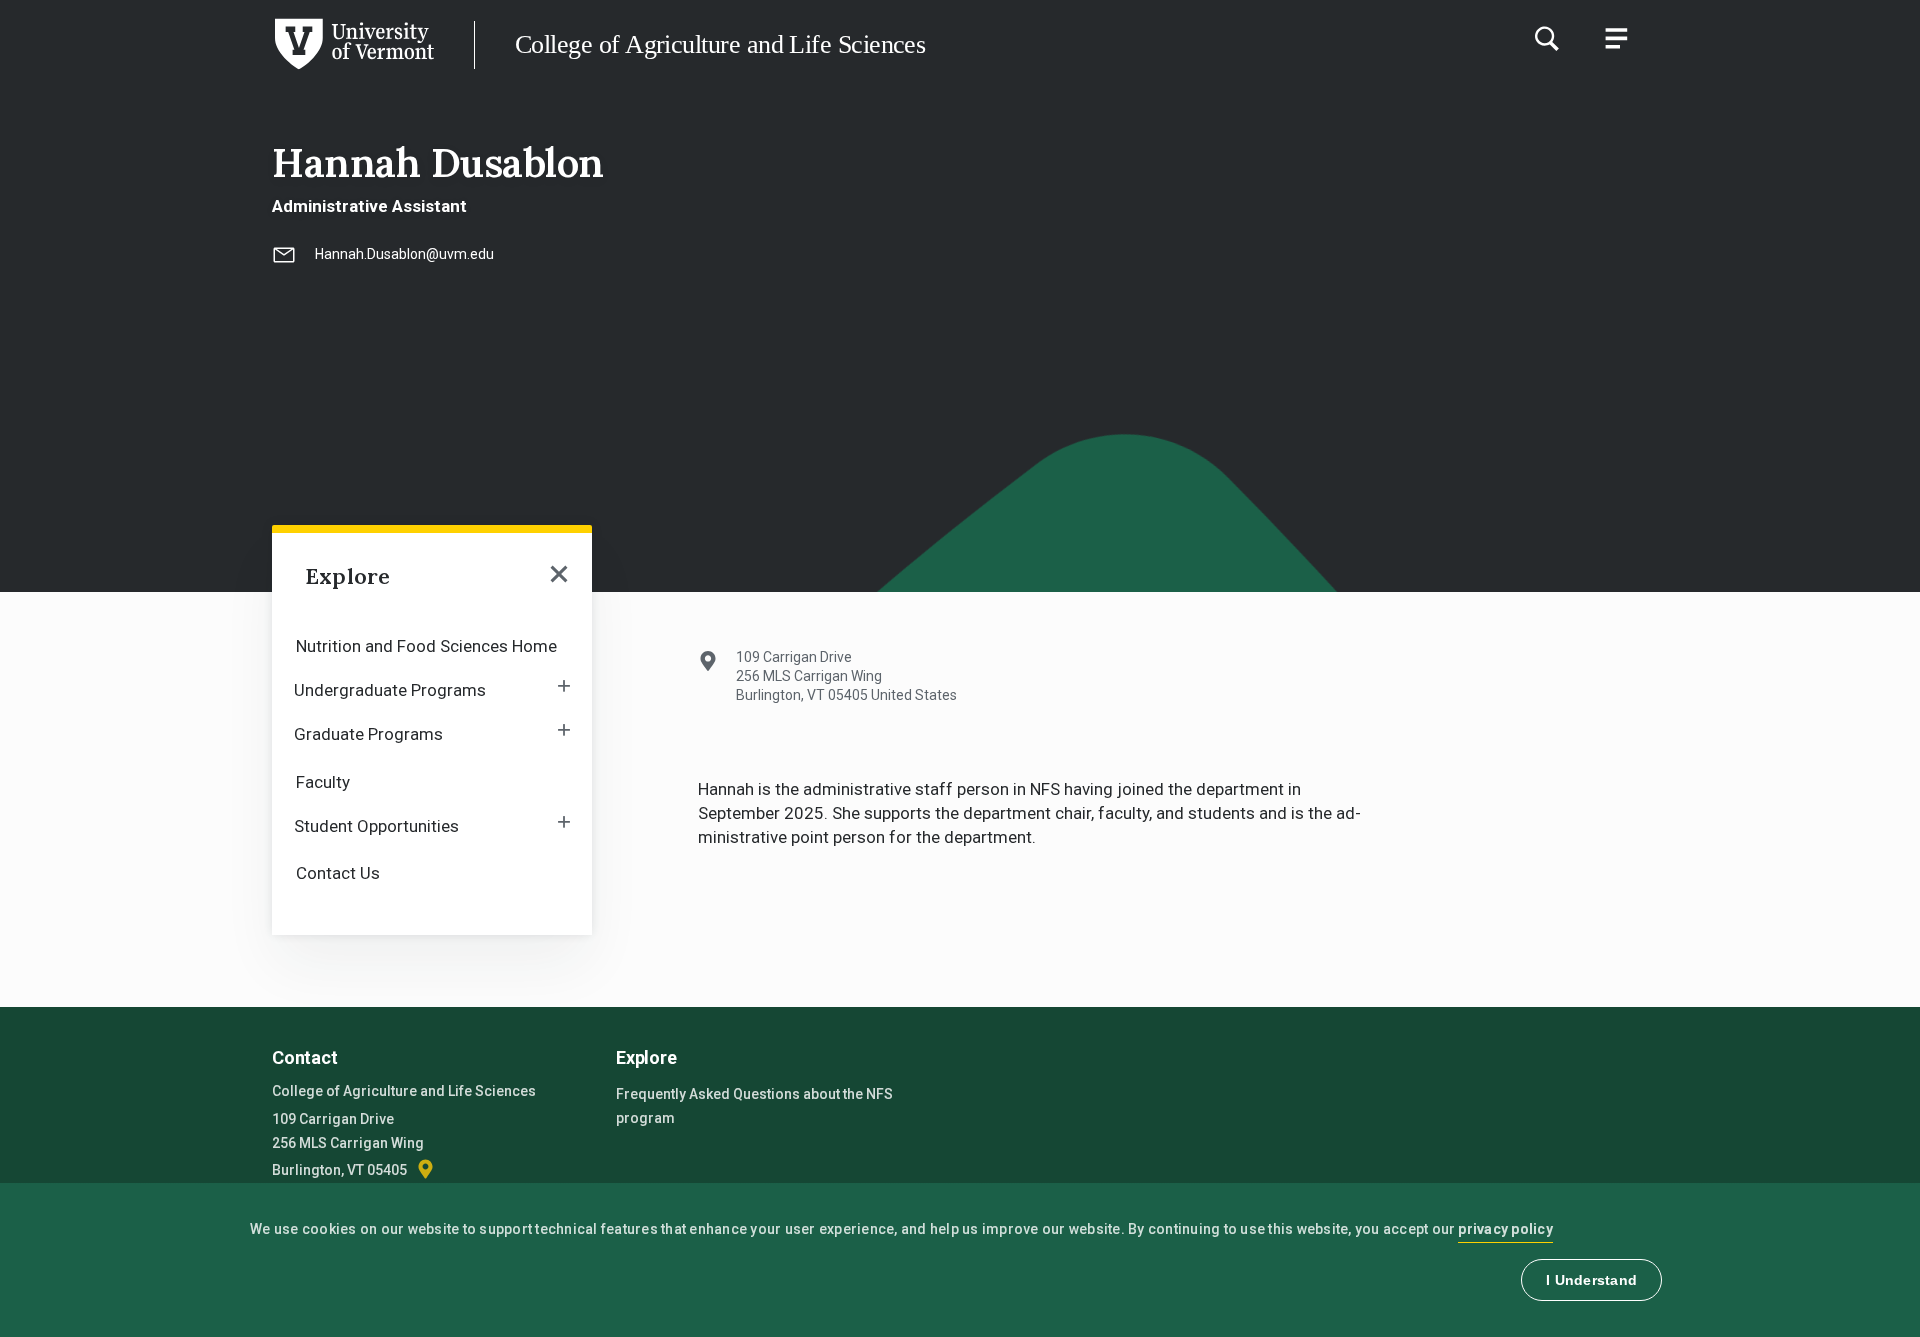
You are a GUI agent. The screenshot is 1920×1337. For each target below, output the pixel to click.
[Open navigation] (559, 576)
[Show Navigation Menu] (1616, 38)
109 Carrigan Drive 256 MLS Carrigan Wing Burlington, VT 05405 (348, 1144)
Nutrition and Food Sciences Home (426, 646)
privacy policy (1505, 1229)
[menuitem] (432, 644)
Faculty (323, 782)
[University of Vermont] (217, 69)
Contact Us (338, 873)
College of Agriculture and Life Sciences (720, 44)
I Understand (1591, 1280)
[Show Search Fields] (1546, 38)
